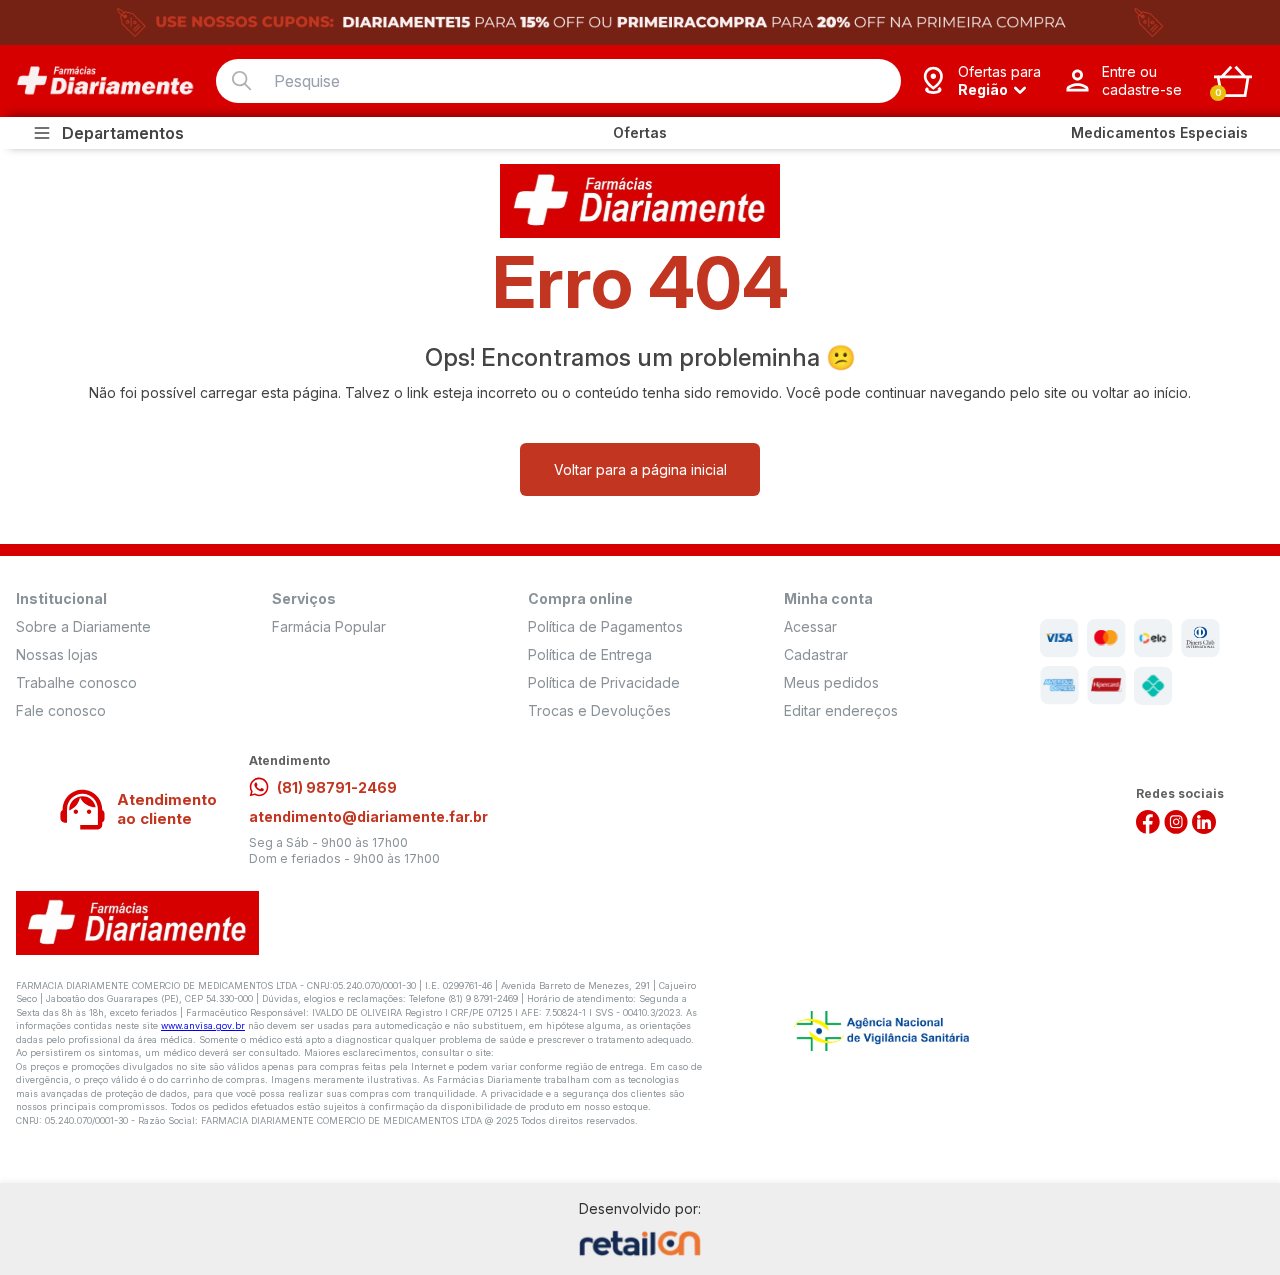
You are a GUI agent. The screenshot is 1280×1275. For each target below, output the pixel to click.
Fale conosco (61, 710)
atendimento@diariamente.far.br (368, 816)
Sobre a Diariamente (83, 626)
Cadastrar (816, 654)
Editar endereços (841, 710)
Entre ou (1142, 80)
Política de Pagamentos (605, 626)
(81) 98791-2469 (337, 787)
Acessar (810, 626)
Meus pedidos (831, 682)
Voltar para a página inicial (640, 469)
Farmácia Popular (329, 626)
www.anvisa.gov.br (203, 1025)
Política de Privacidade (604, 682)
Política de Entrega (590, 654)
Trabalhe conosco (76, 682)
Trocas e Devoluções (599, 710)
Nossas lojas (57, 654)
